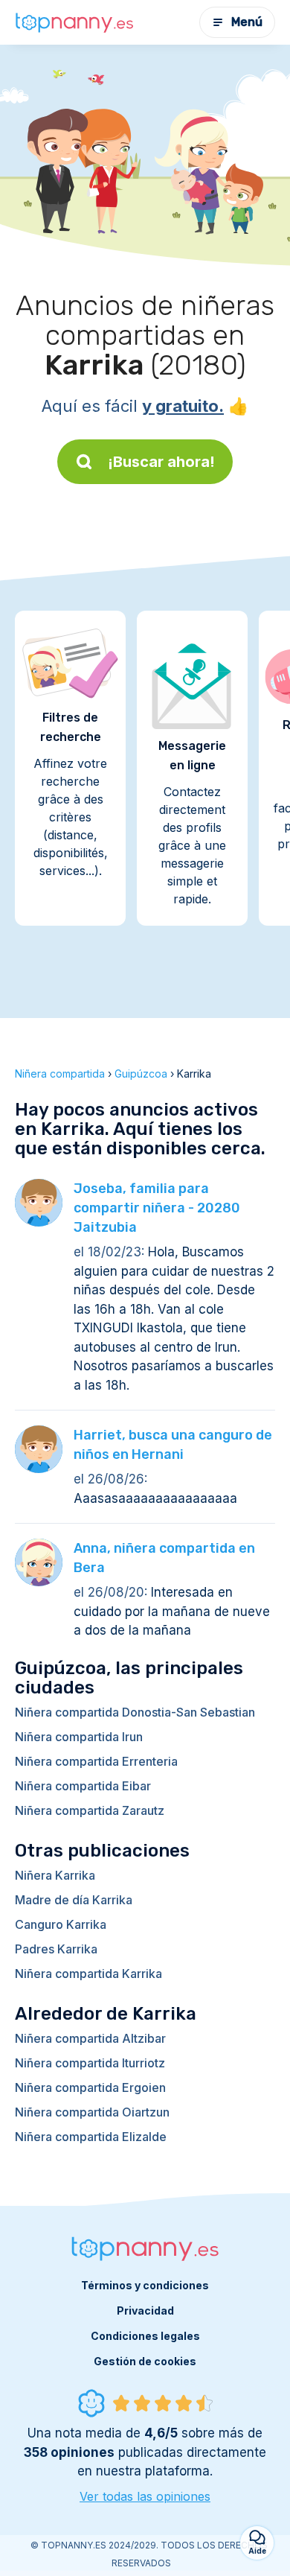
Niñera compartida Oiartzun (92, 2112)
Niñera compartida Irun (79, 1737)
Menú (247, 22)
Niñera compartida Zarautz (90, 1810)
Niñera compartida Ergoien (90, 2087)
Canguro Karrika (61, 1924)
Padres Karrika (56, 1949)
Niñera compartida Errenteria (96, 1761)
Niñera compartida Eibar (83, 1786)
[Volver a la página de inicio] (74, 22)
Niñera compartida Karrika (88, 1974)
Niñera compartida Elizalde (91, 2137)
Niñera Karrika (55, 1875)
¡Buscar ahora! (161, 462)
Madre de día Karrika (74, 1900)
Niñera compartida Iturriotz (90, 2063)
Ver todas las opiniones (145, 2496)
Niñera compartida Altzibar (90, 2038)
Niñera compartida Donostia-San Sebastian (135, 1712)
